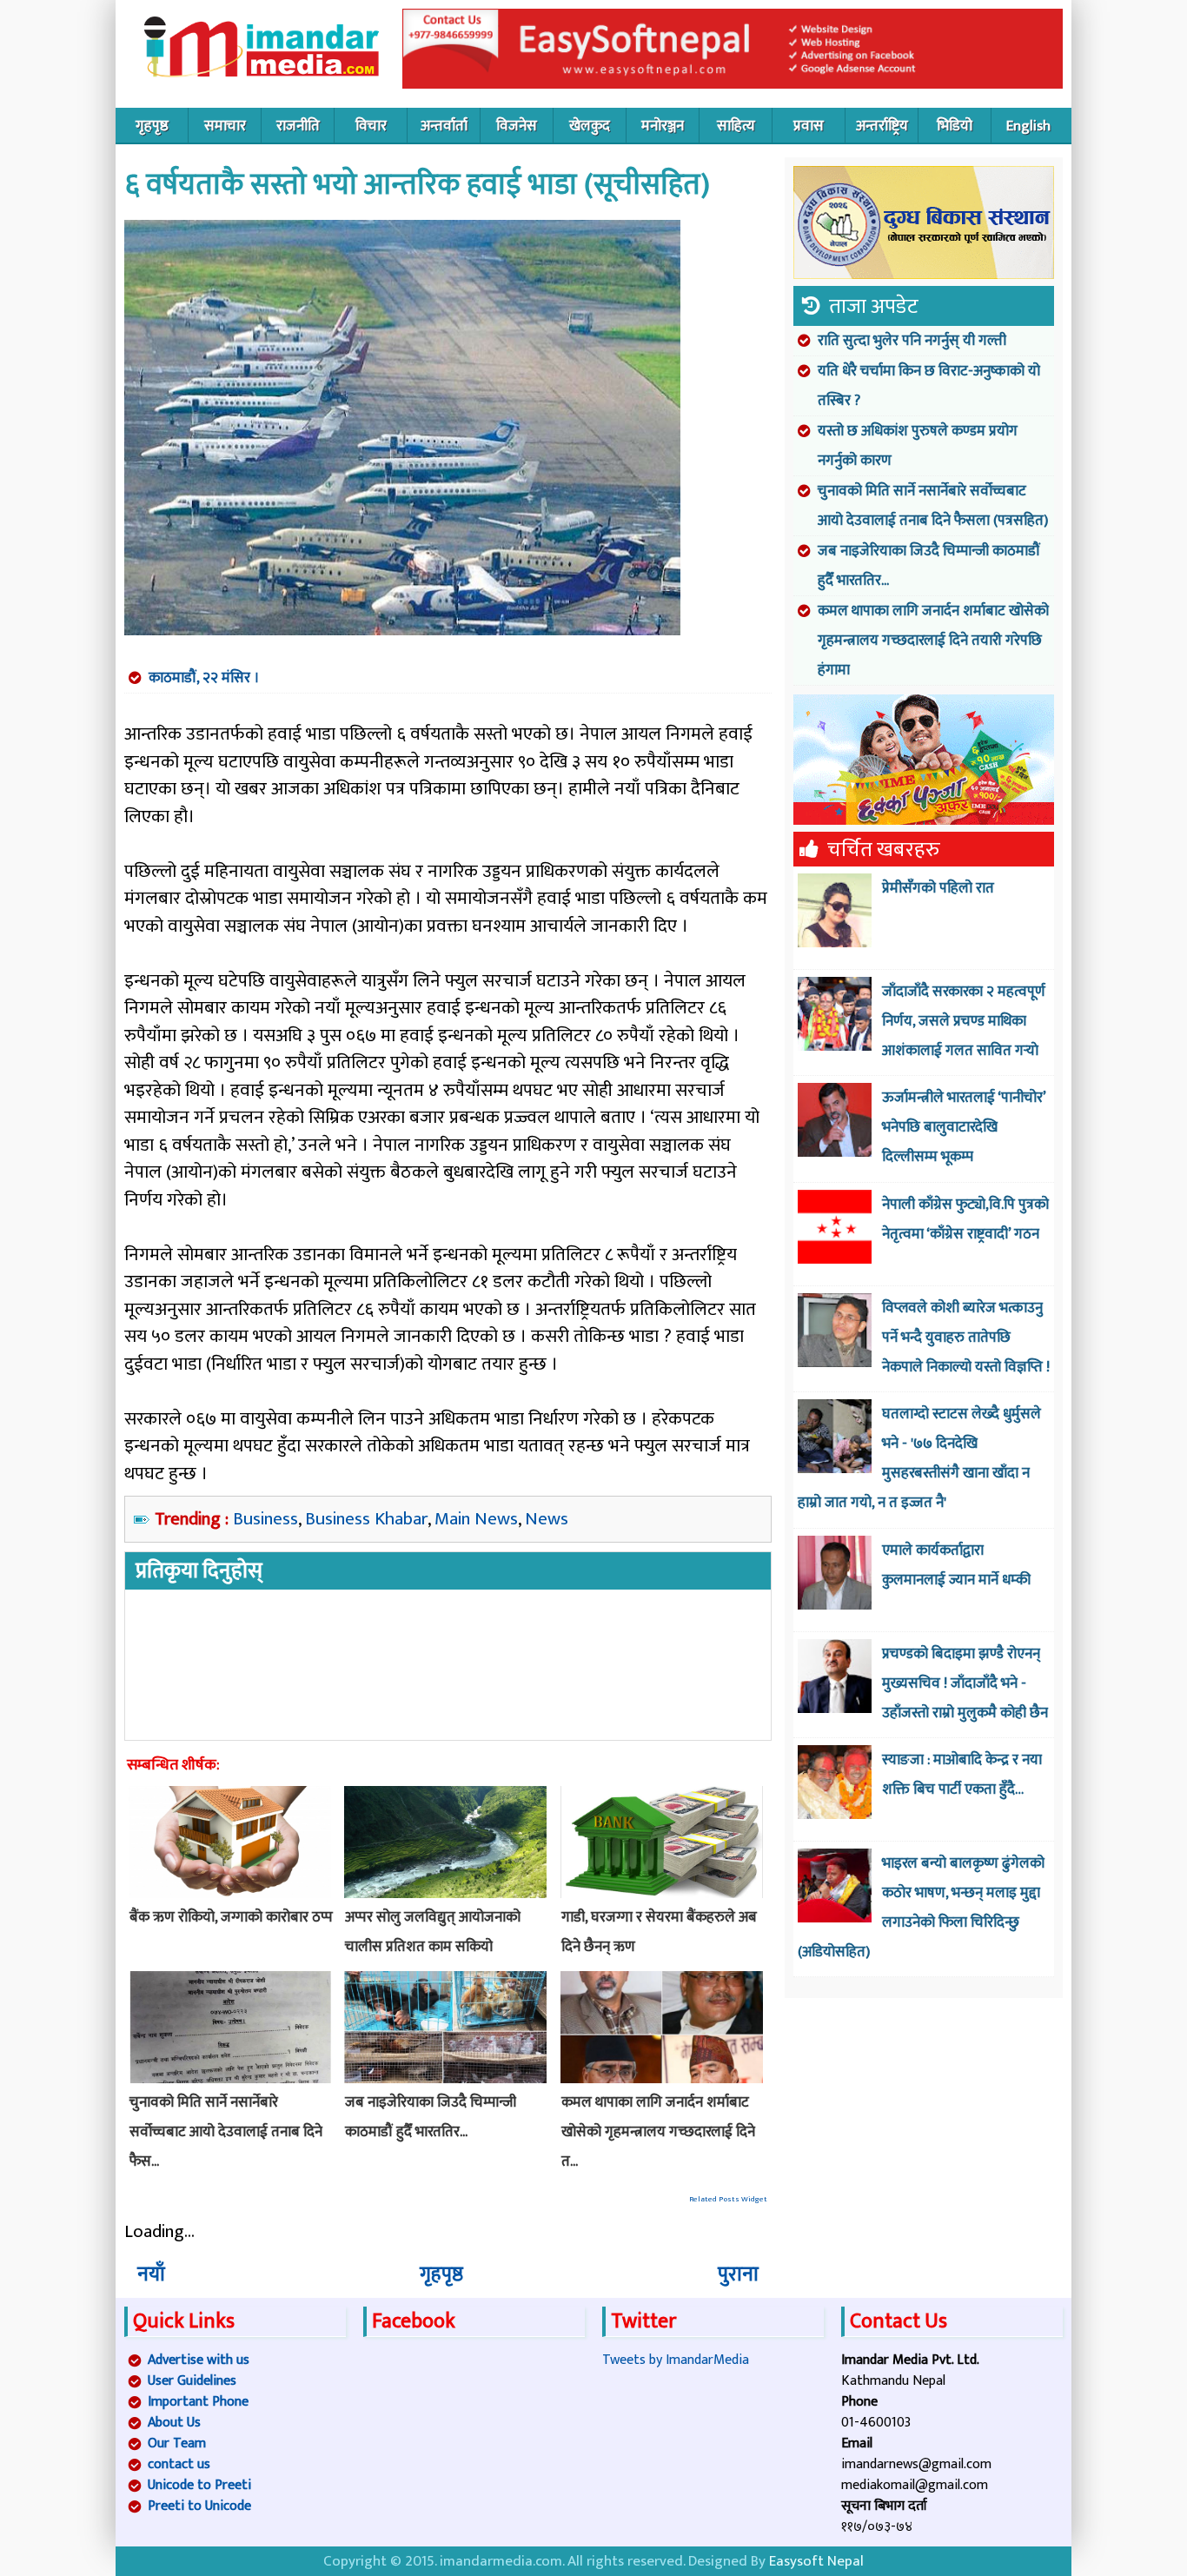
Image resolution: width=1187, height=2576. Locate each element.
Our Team (177, 2443)
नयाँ (151, 2274)
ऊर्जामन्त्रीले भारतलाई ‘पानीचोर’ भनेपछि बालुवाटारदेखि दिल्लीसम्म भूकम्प (964, 1127)
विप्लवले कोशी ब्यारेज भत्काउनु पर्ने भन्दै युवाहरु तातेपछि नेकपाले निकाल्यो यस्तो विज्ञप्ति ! (966, 1338)
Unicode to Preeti (199, 2485)
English (1028, 126)
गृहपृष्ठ (152, 126)
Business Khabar (366, 1519)
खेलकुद (590, 126)
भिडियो (955, 126)
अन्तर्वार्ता (444, 126)
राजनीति (298, 126)
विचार (371, 126)
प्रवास (809, 126)
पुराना (738, 2274)
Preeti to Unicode (199, 2506)
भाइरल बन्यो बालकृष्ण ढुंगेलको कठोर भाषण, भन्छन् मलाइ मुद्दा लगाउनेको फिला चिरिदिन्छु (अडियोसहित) (921, 1908)
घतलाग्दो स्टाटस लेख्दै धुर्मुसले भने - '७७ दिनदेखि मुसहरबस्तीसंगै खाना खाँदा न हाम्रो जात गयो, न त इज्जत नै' (919, 1458)
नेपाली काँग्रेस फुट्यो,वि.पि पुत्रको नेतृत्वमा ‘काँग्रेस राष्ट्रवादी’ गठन (965, 1219)
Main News (476, 1519)
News (547, 1519)
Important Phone (198, 2402)
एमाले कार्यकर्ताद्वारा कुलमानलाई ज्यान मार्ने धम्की (956, 1565)
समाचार (225, 126)
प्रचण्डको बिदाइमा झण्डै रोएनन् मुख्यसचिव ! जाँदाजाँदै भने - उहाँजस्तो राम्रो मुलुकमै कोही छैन (965, 1683)
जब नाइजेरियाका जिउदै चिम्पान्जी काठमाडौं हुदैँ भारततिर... (929, 566)
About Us (174, 2423)
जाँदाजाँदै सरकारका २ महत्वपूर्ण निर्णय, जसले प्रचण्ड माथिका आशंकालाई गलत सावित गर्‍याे (964, 1021)
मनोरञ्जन (663, 126)
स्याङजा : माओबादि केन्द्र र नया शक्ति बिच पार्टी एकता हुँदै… (962, 1775)
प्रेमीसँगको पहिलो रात (938, 888)
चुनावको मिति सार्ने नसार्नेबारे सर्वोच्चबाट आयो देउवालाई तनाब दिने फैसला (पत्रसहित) (933, 506)
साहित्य (736, 126)
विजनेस (517, 126)
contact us (179, 2464)
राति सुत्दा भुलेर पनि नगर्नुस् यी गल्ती (912, 341)
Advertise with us (199, 2360)
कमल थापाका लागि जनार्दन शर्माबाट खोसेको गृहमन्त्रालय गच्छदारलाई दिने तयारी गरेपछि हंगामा (933, 641)
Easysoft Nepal (816, 2561)
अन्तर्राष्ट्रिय (882, 126)
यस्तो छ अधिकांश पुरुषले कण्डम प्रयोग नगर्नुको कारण (918, 446)
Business (265, 1519)
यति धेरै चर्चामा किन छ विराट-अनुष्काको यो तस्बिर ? (929, 386)
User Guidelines (192, 2381)
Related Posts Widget (728, 2199)
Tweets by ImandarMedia (676, 2360)
